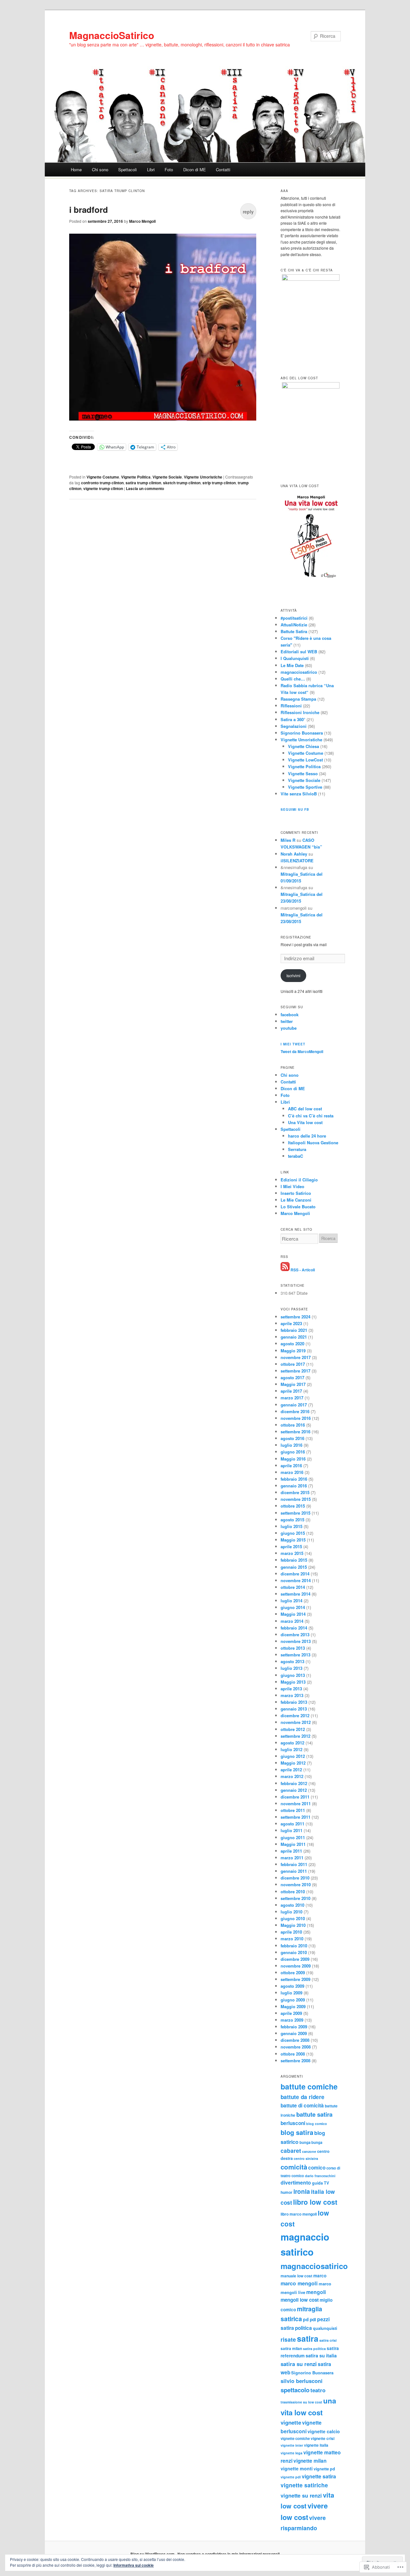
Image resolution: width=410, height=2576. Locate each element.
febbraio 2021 (294, 1330)
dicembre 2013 (295, 1634)
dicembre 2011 (295, 1797)
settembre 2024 (295, 1317)
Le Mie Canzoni (296, 1200)
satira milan (291, 2349)
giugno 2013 (293, 1675)
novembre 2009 (296, 1966)
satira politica (314, 2349)
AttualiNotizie (294, 625)
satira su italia (321, 2355)
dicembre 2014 (295, 1574)
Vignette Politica (136, 477)
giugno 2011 (293, 1837)
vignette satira (319, 2476)
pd (306, 2319)
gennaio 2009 (294, 2033)
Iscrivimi (293, 975)
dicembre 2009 (295, 1959)
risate (288, 2339)
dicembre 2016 (295, 1411)
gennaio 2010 (294, 1952)
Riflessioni (291, 706)
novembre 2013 (296, 1641)
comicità (294, 2167)
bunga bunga (311, 2142)
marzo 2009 (292, 2020)
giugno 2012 (293, 1756)
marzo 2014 (292, 1621)
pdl (313, 2319)
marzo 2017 (292, 1398)
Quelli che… (293, 679)
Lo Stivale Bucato (298, 1207)
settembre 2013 (295, 1655)
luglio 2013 (291, 1668)
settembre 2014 (295, 1594)
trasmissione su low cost (301, 2402)
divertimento (296, 2182)
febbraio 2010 (294, 1946)
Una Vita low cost (305, 1122)
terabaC (295, 1156)
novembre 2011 (296, 1803)
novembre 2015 (296, 1499)
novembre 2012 (296, 1722)
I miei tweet (293, 1044)
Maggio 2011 (293, 1844)
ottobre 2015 (293, 1506)
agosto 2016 (292, 1438)
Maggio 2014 (293, 1614)
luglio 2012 (291, 1749)
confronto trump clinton (102, 483)
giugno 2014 (293, 1607)
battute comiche (309, 2086)
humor (287, 2192)
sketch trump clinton (182, 483)
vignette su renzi (301, 2495)
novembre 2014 (296, 1580)
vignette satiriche (304, 2485)
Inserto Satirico (296, 1193)
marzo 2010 (292, 1939)
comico (317, 2168)
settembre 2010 (295, 1898)
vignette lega (291, 2453)
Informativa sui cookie (134, 2565)
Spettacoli (127, 169)
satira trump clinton (143, 483)
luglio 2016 (291, 1445)
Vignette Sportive (305, 787)
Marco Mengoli (142, 221)
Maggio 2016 (293, 1459)
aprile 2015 (291, 1546)
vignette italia (316, 2445)
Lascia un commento (145, 488)
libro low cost (315, 2202)
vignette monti (297, 2468)
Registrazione (296, 937)
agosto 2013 (292, 1661)
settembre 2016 (295, 1432)
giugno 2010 (293, 1918)
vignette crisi (323, 2439)
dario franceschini (320, 2176)
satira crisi (328, 2340)
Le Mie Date (292, 665)
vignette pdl (291, 2477)
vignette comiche (295, 2438)
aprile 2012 (291, 1770)
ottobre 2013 (293, 1648)
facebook (290, 1014)
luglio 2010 (291, 1912)
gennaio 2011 (294, 1871)
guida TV (320, 2183)
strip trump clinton (219, 483)
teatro (318, 2390)
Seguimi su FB (295, 809)
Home (76, 169)
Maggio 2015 (293, 1540)
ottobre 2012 (293, 1729)
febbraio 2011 (294, 1864)
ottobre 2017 (293, 1364)
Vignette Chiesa (303, 746)
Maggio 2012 (293, 1763)
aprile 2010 (291, 1932)
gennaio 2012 (294, 1790)
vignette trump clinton (103, 488)
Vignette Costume (103, 477)
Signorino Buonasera (302, 733)
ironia (302, 2191)
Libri (151, 169)
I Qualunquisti (295, 658)
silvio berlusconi (302, 2381)
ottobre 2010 (293, 1892)
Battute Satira (294, 631)
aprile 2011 (291, 1851)
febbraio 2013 (294, 1702)
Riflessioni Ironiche (300, 712)
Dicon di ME (195, 169)
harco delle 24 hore (307, 1136)
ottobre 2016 (293, 1425)
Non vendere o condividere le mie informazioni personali (229, 2554)
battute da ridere (303, 2097)
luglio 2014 (291, 1601)
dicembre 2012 (295, 1715)
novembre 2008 (296, 2047)
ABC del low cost (305, 1109)
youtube (289, 1028)
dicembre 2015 (295, 1492)
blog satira (297, 2132)
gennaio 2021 (294, 1337)
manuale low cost (296, 2276)
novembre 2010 (296, 1884)
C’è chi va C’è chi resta (311, 1116)
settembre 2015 (295, 1513)
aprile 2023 (291, 1323)
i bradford (89, 209)
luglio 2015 (291, 1526)
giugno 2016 (293, 1452)
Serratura (297, 1149)
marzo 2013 (292, 1695)
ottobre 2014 (293, 1587)
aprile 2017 (291, 1391)
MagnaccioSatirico (112, 35)
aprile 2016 (291, 1465)
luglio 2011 (291, 1830)
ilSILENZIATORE (297, 861)
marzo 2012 (292, 1776)
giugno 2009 (293, 2000)
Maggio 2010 (293, 1925)
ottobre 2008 (293, 2054)
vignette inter (292, 2445)
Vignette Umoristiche (203, 477)
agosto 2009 (292, 1986)
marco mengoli (299, 2283)
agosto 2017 (292, 1377)
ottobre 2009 (293, 1972)
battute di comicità (302, 2105)
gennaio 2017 (294, 1405)
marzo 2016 (292, 1472)
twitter (287, 1021)
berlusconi (293, 2123)
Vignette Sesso (303, 773)
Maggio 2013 (293, 1682)
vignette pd (324, 2469)
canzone (309, 2151)
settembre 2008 (295, 2061)
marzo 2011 (292, 1858)
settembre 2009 (295, 1979)
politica (303, 2328)
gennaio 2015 (294, 1567)
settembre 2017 (295, 1371)
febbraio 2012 (294, 1783)
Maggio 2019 (293, 1351)
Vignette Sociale (167, 477)
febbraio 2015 (294, 1560)
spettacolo (295, 2390)
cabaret (291, 2151)
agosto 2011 (292, 1824)
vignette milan (310, 2461)
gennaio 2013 (294, 1709)
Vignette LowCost (305, 760)
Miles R (288, 840)
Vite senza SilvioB (299, 794)
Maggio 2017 (293, 1384)
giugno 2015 (293, 1533)
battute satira (314, 2114)
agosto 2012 (292, 1743)
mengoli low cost (300, 2300)
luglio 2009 (291, 1993)
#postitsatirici (294, 618)
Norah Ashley (294, 854)
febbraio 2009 (294, 2027)
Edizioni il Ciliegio (299, 1180)
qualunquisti (325, 2328)
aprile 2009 (291, 2013)
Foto (169, 169)
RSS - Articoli (303, 1269)
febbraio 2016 (294, 1479)
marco (320, 2276)
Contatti (223, 169)
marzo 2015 (292, 1553)
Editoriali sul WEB (299, 652)
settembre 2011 (295, 1817)
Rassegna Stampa (298, 699)
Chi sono (100, 169)
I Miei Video (292, 1186)
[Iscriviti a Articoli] (285, 1269)
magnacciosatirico (299, 672)
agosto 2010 (292, 1905)
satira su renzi (299, 2364)
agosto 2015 (292, 1520)
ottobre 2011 (293, 1810)
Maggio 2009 (293, 2006)
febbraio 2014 (294, 1628)
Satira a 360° (293, 719)
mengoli (316, 2292)
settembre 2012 (295, 1736)
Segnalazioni (294, 726)
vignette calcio (324, 2431)
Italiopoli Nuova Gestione (313, 1143)
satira (308, 2339)
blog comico (317, 2124)
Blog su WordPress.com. (153, 2554)
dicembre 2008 (295, 2040)
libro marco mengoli (299, 2214)
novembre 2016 (296, 1418)
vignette (291, 2422)
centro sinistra (306, 2158)
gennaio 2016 (294, 1486)
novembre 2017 (296, 1357)
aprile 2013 (291, 1689)
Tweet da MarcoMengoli (302, 1051)
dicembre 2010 (295, 1878)
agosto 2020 (292, 1344)
